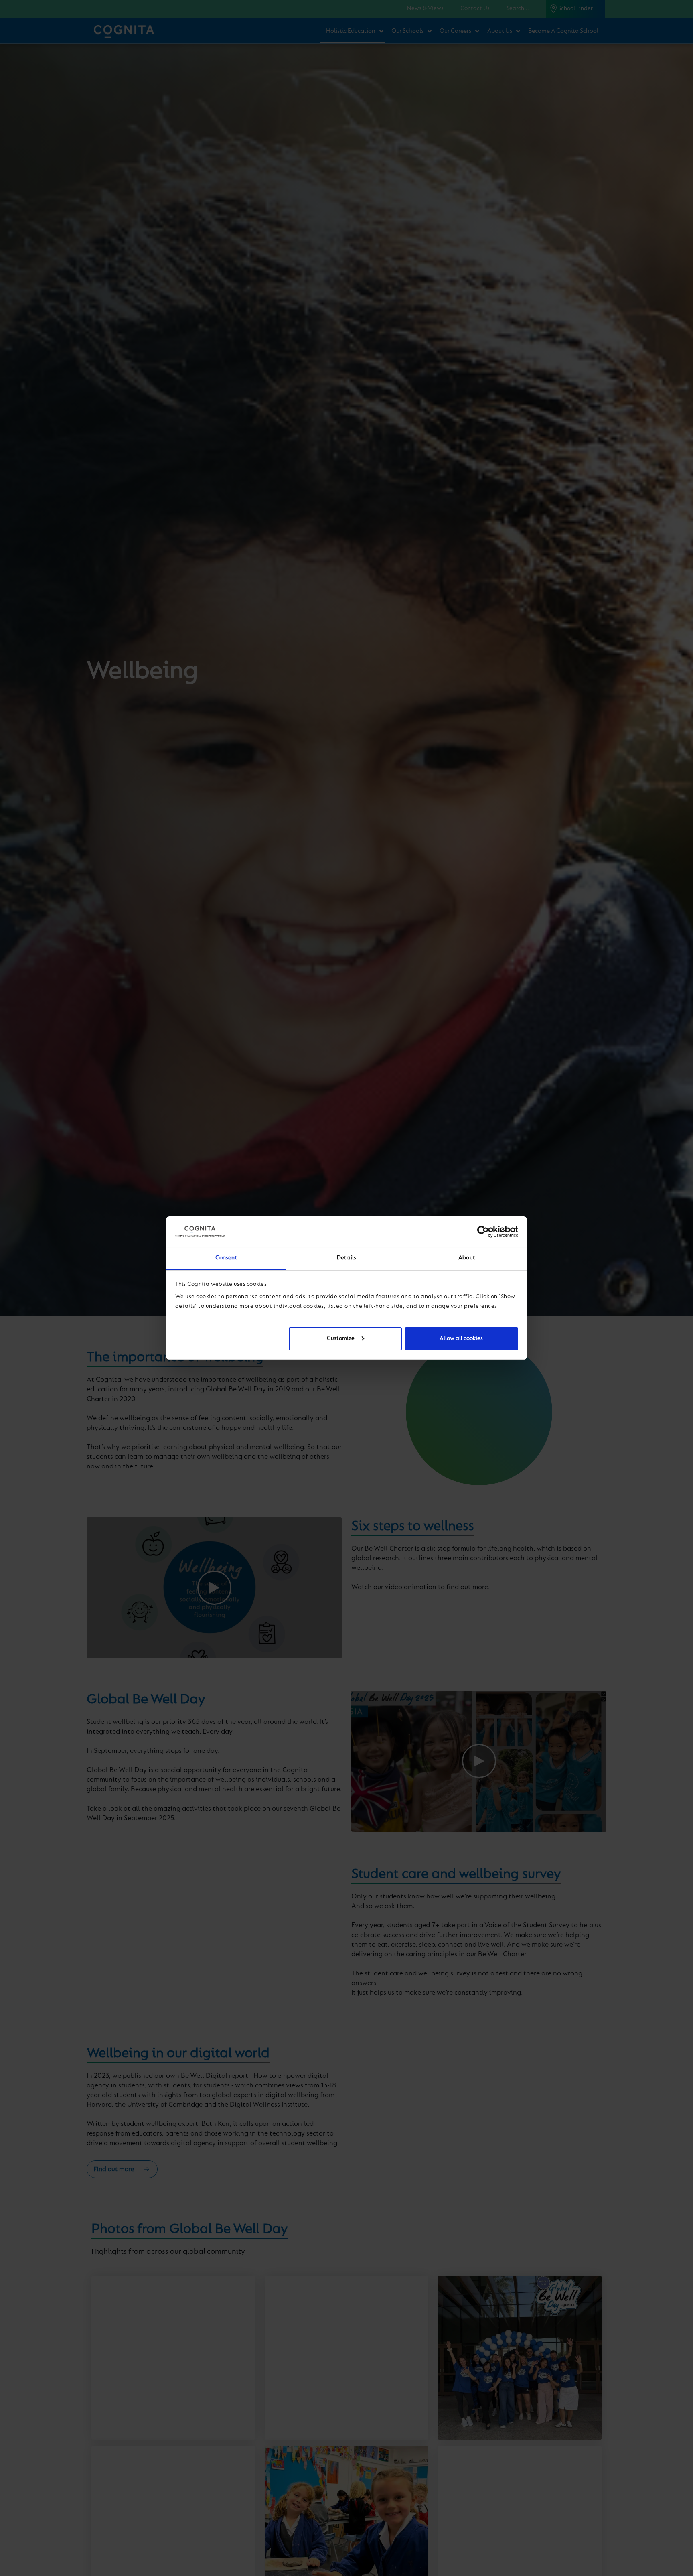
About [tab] (467, 1258)
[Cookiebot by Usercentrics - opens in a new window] (483, 1232)
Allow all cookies (461, 1339)
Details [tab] (346, 1258)
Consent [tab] (226, 1258)
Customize (341, 1339)
